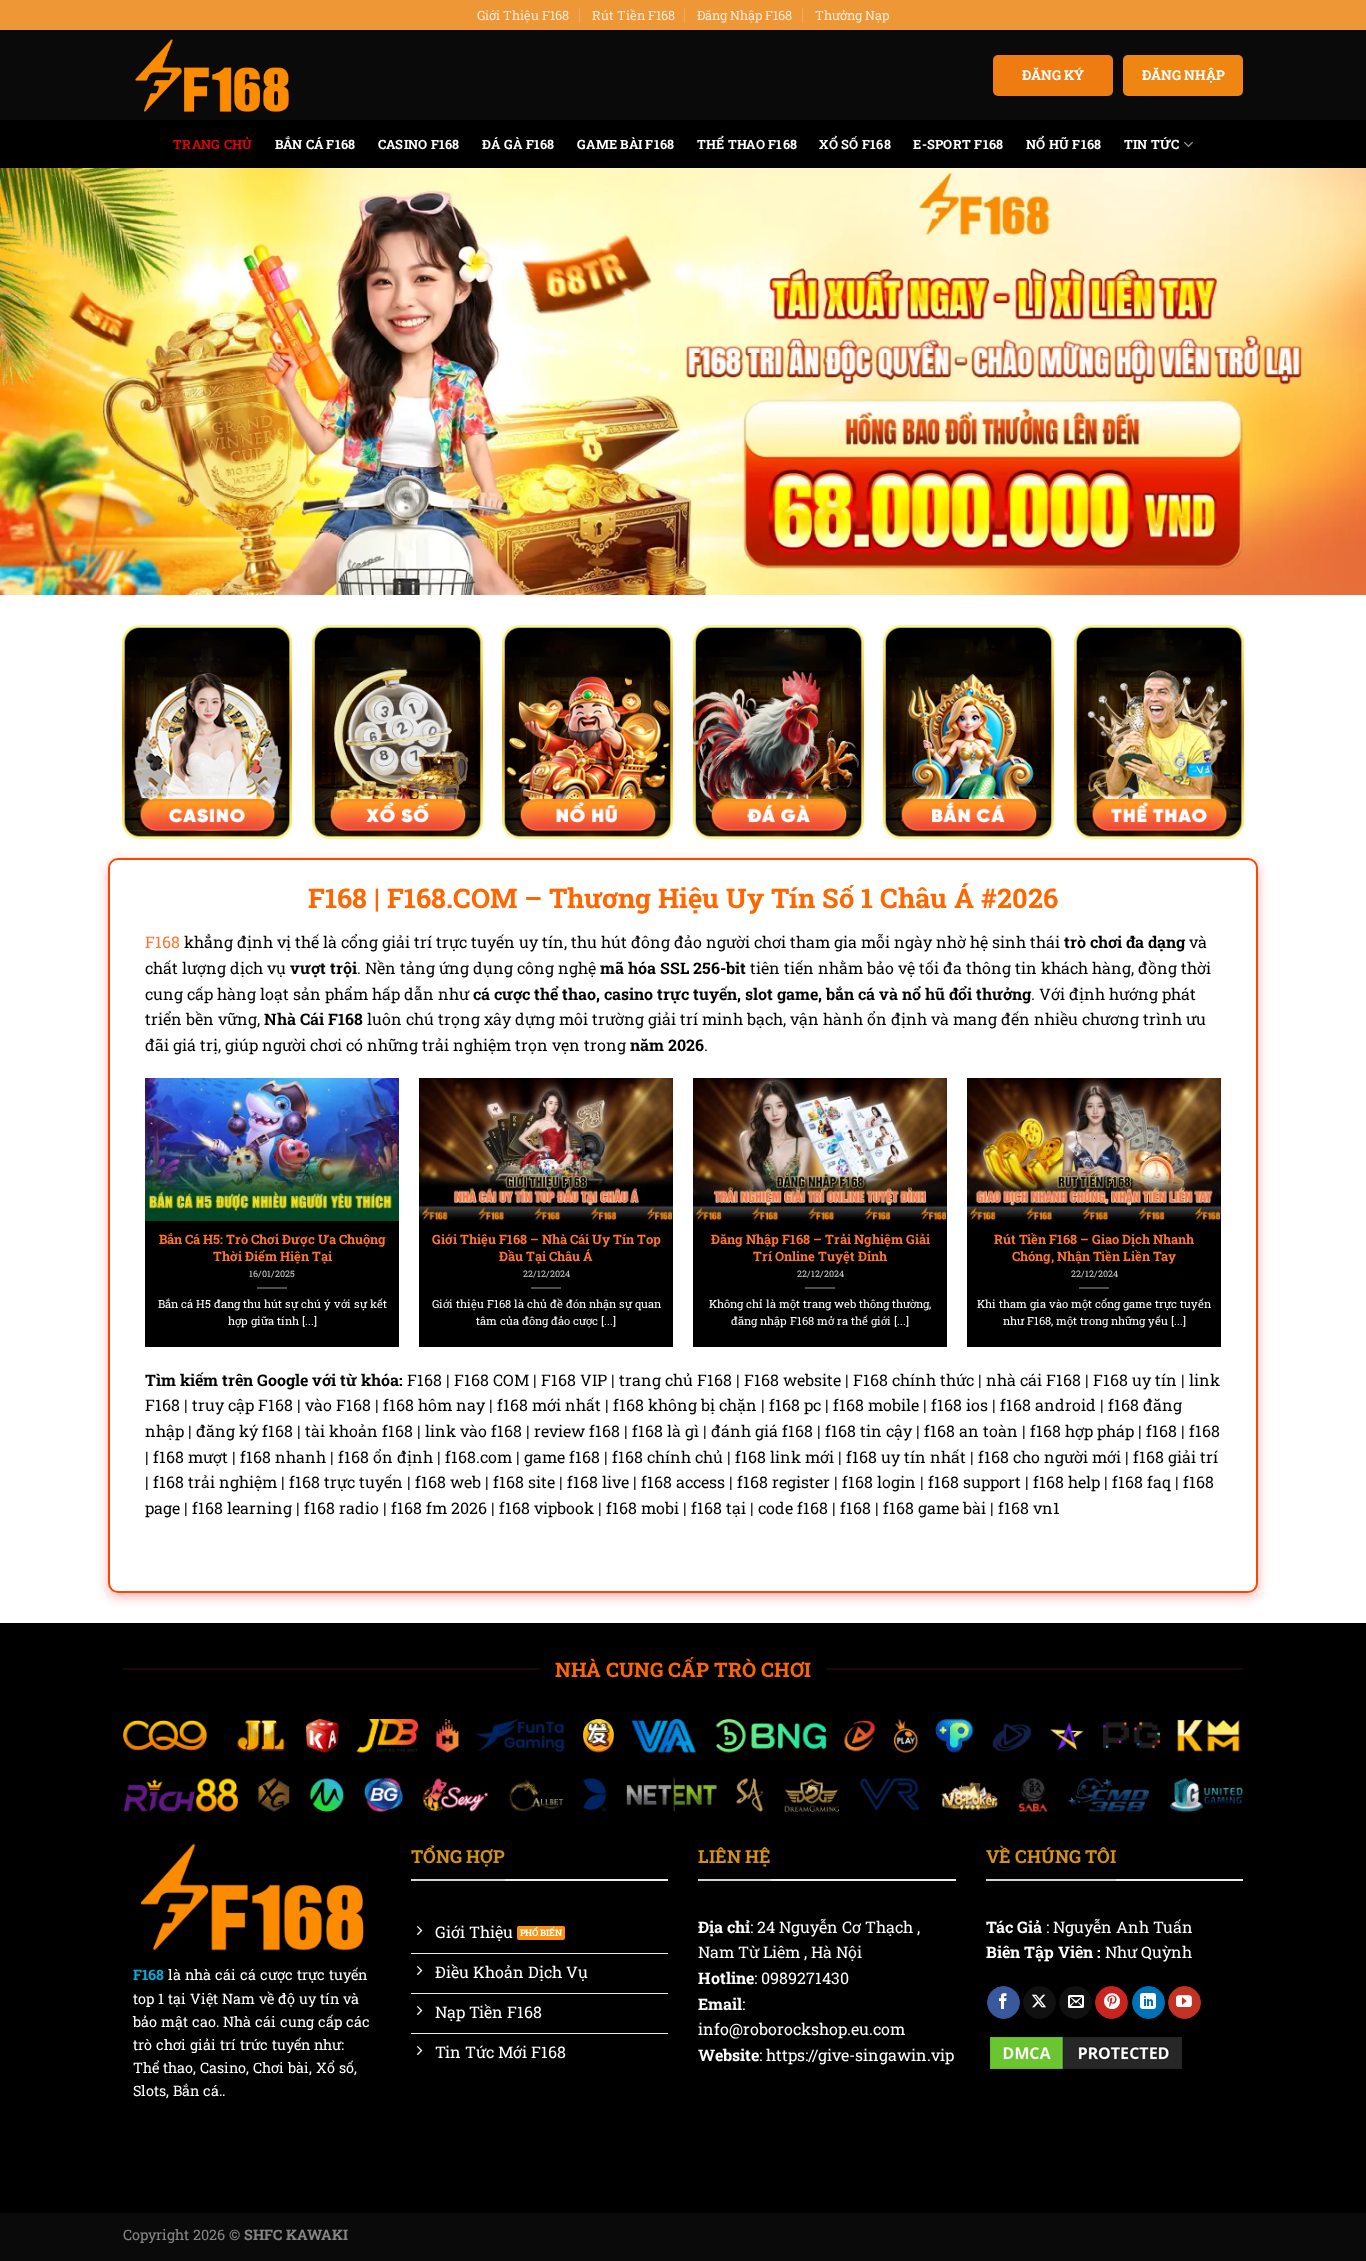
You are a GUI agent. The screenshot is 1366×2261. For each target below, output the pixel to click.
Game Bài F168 (625, 144)
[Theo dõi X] (1039, 2003)
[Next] (1184, 1167)
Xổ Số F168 (855, 144)
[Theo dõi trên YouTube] (1184, 2003)
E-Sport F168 (958, 144)
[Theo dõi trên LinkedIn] (1148, 2003)
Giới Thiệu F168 (523, 15)
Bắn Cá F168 (315, 144)
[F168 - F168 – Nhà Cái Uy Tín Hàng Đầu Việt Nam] (212, 76)
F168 (162, 941)
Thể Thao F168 (747, 144)
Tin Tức (1152, 144)
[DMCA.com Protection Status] (1086, 2050)
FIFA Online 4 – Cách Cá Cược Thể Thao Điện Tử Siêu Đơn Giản (820, 1247)
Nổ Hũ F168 (1064, 144)
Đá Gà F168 (518, 144)
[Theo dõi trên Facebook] (1003, 2003)
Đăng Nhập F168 (744, 15)
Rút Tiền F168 (633, 15)
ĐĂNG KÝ (1053, 75)
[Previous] (182, 1167)
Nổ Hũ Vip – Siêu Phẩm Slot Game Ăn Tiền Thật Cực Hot (546, 1247)
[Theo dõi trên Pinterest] (1111, 2003)
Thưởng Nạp (852, 15)
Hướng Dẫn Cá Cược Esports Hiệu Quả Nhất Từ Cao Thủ (1094, 1247)
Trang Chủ (212, 144)
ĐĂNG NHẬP (1183, 75)
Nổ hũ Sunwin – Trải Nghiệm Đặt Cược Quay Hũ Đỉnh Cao (272, 1247)
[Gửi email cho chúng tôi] (1075, 2003)
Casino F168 (419, 144)
